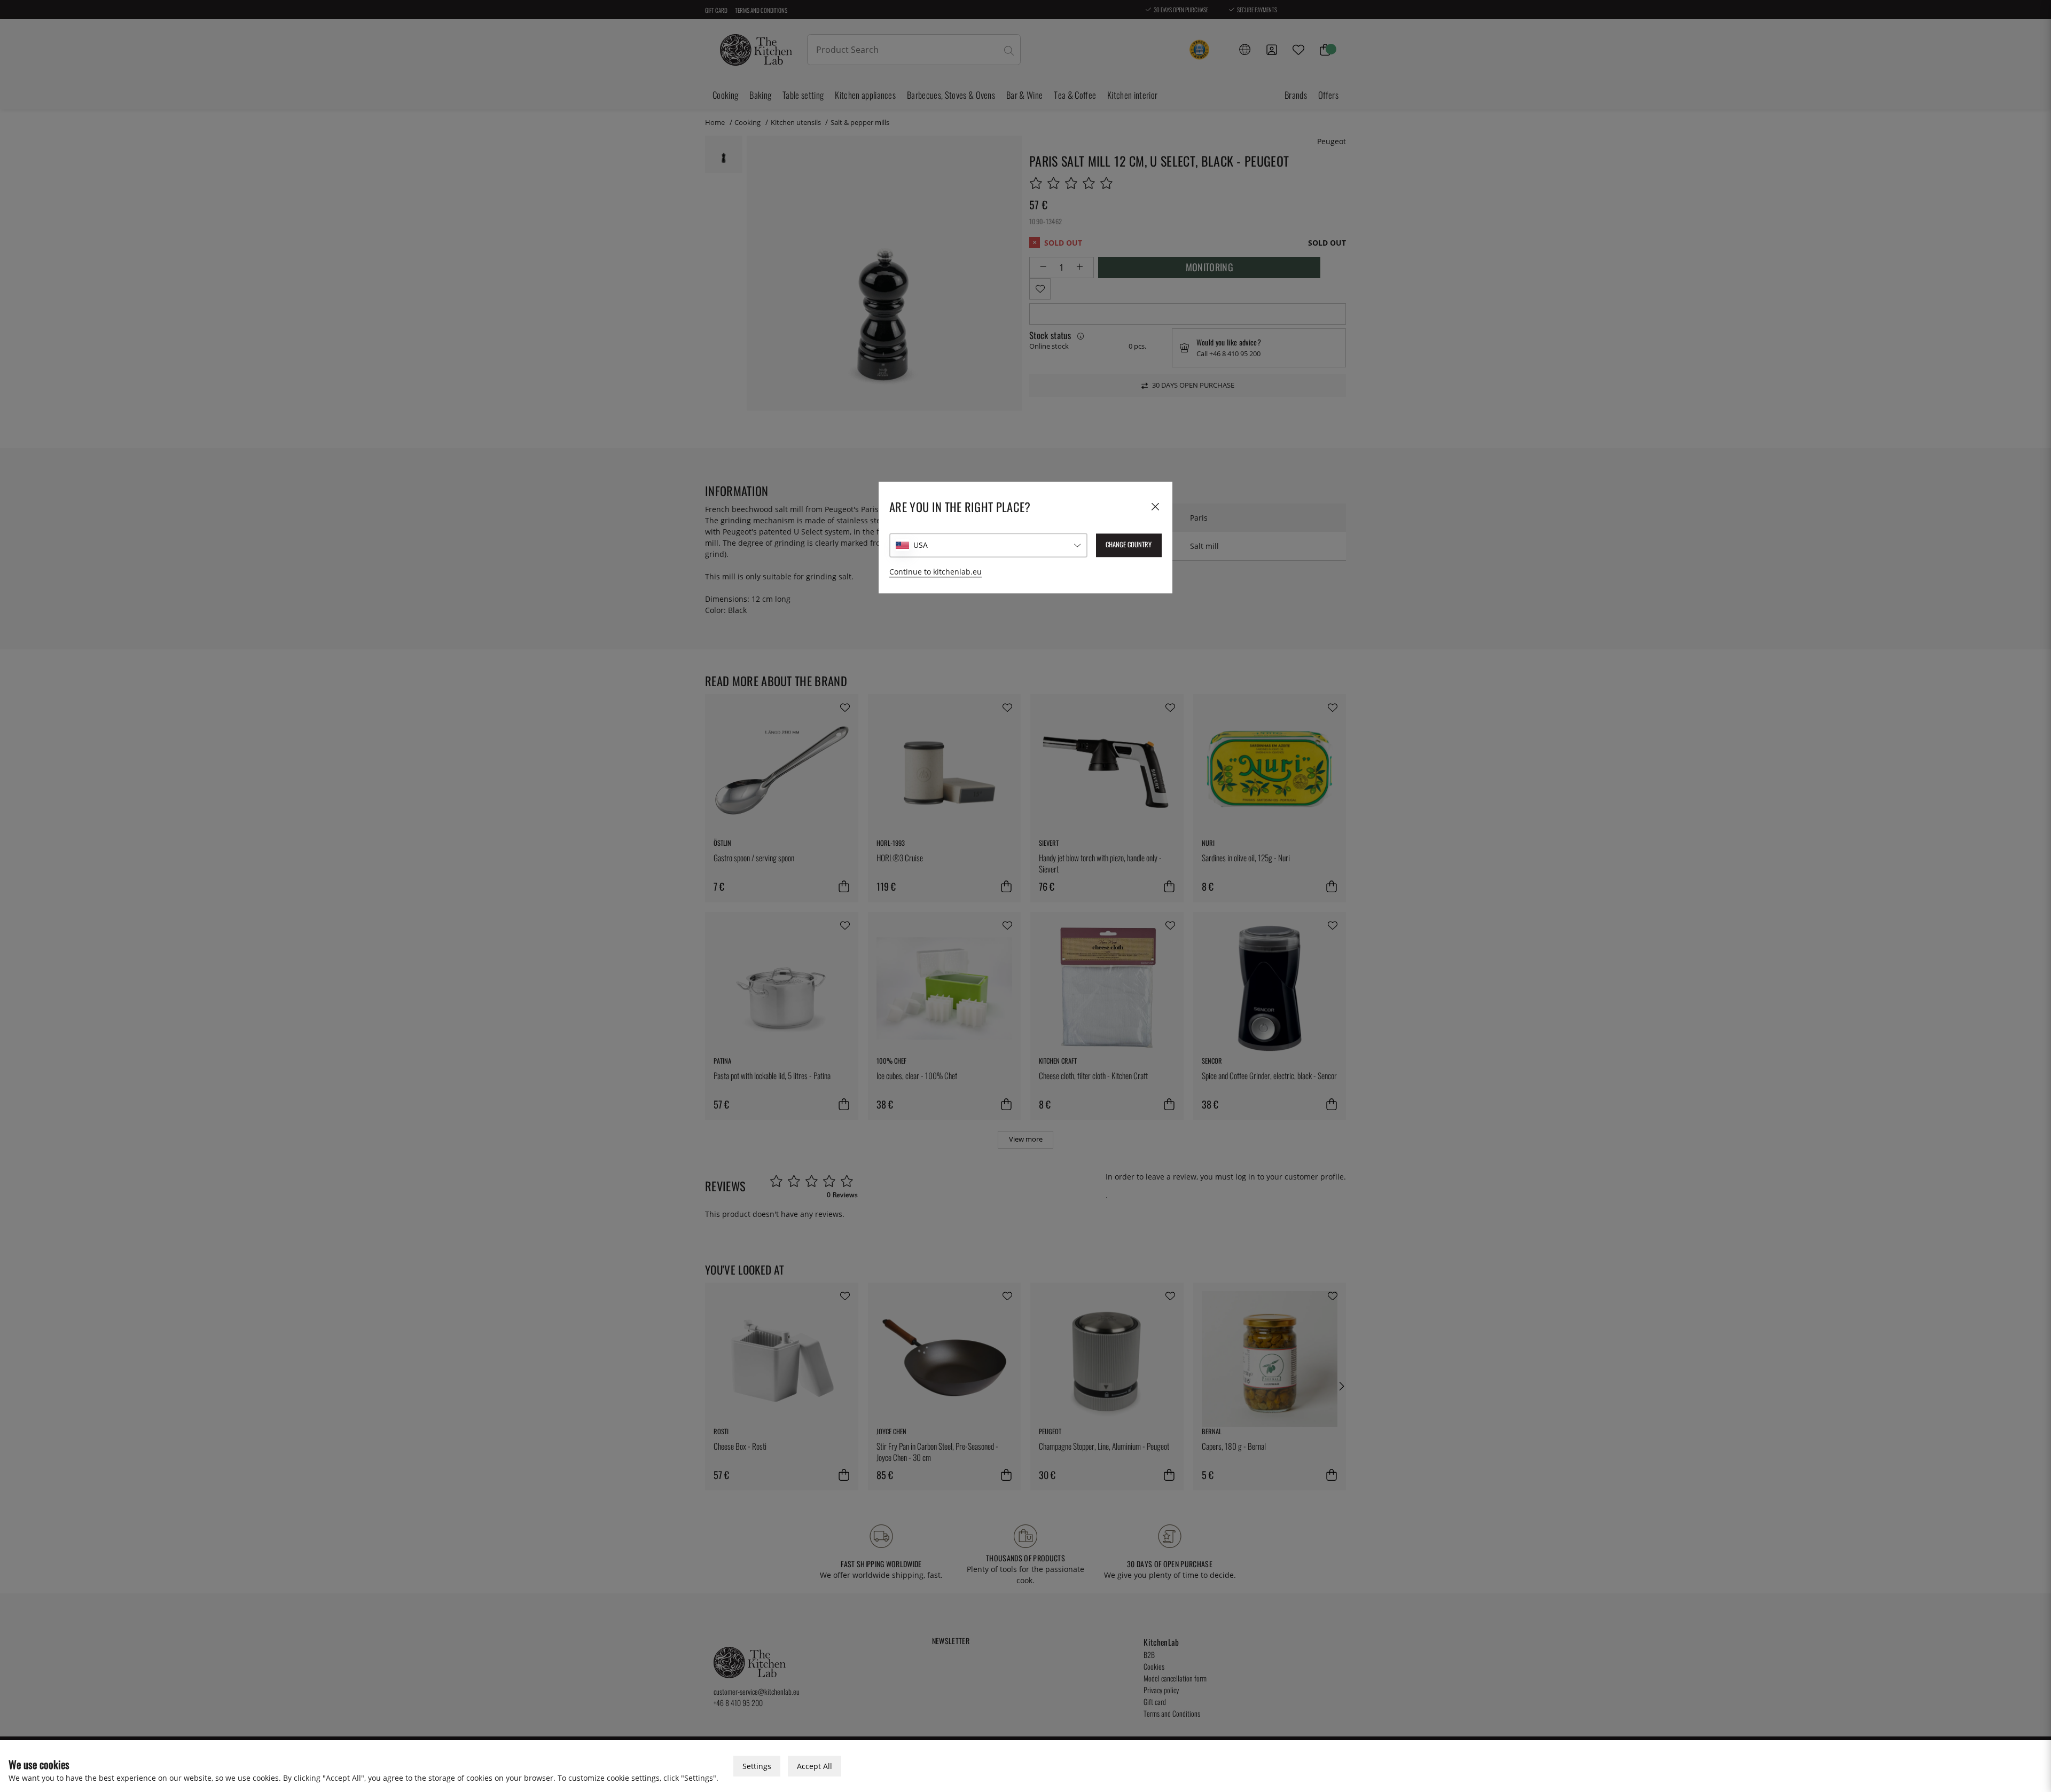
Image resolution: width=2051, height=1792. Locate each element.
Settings (757, 1766)
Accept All (815, 1766)
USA (921, 545)
